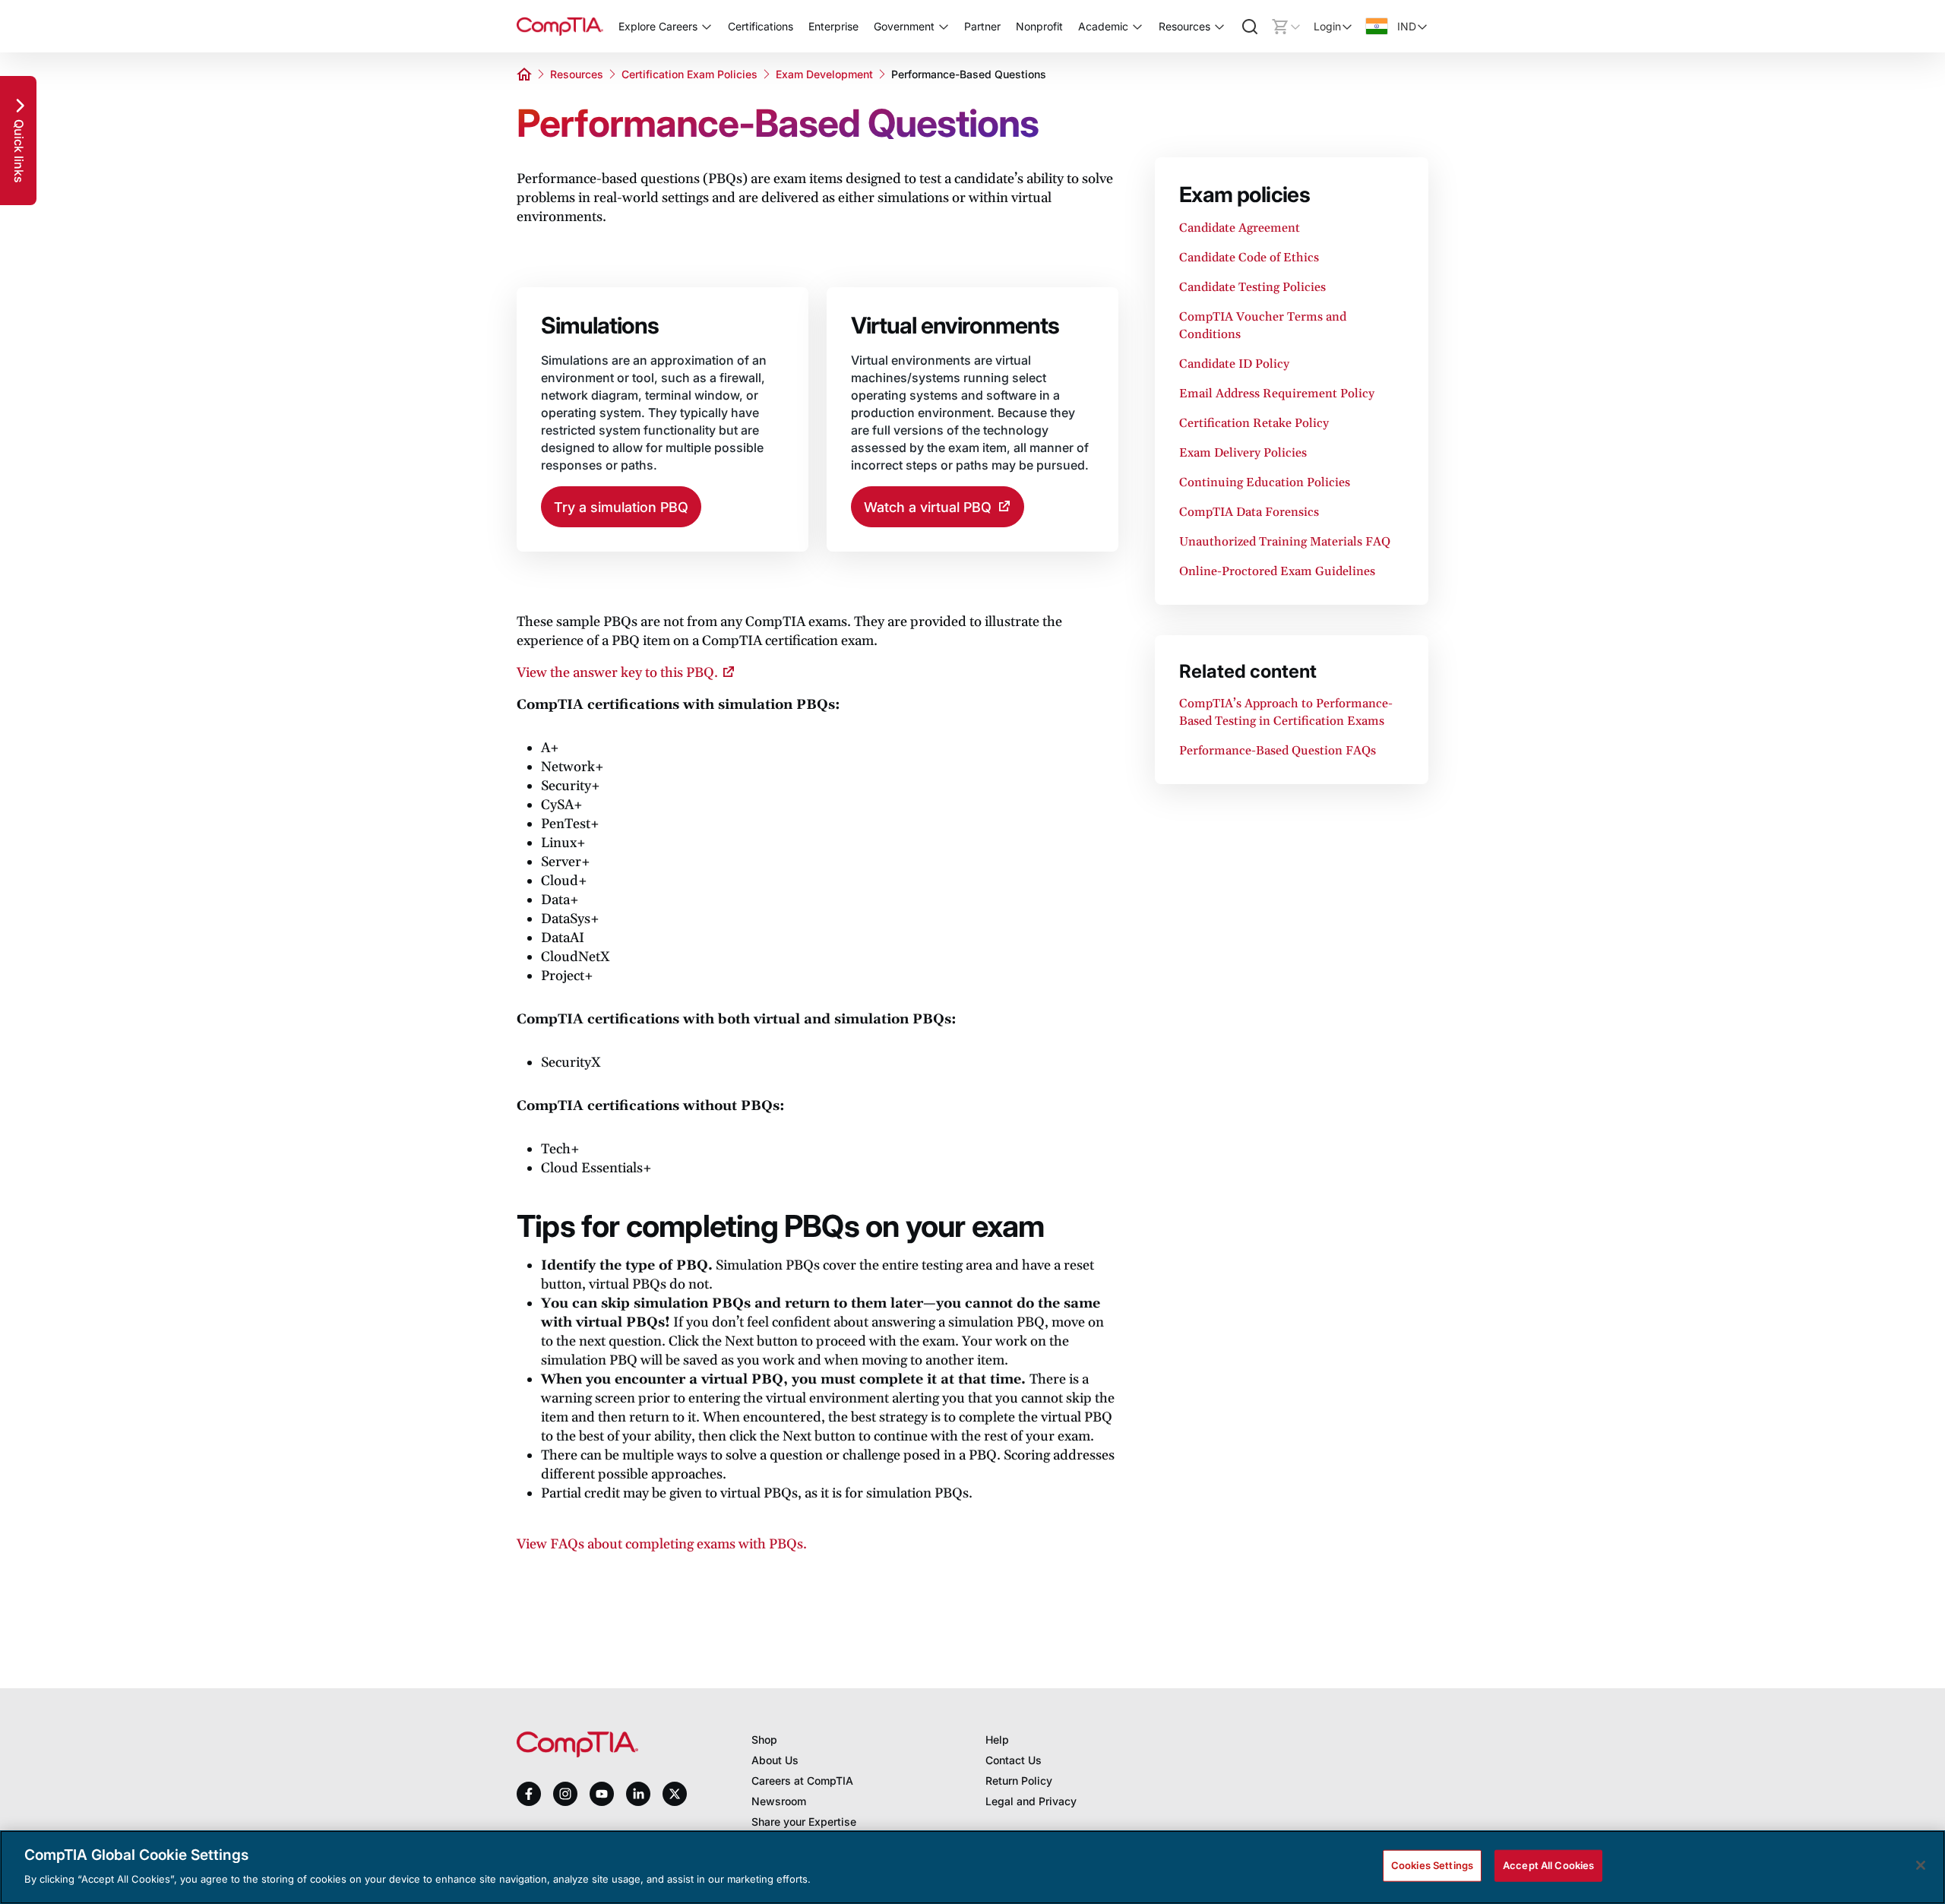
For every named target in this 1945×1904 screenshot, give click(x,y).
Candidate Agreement (1240, 228)
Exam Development (824, 74)
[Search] (1250, 27)
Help (997, 1740)
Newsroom (779, 1801)
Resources (577, 74)
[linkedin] (638, 1793)
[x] (675, 1794)
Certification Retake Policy (1254, 423)
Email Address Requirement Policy (1277, 394)
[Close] (1921, 1865)
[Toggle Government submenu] (944, 27)
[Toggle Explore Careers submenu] (707, 27)
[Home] (560, 26)
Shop (764, 1740)
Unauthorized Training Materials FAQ (1285, 542)
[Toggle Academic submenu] (1137, 27)
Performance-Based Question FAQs (1278, 751)
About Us (775, 1760)
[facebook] (529, 1794)
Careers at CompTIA (802, 1781)
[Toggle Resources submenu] (1219, 27)
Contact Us (1014, 1760)
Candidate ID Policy (1234, 364)
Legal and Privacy (1031, 1801)
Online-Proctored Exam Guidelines (1277, 571)
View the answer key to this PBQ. (617, 673)
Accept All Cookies (1548, 1865)
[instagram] (565, 1794)
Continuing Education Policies (1265, 482)
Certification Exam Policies (689, 74)
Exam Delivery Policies (1243, 453)
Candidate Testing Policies (1252, 287)
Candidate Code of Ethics (1249, 258)
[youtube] (602, 1794)
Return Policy (1019, 1781)
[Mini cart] (1286, 27)
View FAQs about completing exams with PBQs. (662, 1544)
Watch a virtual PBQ (928, 507)
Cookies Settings (1432, 1865)
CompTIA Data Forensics (1249, 512)
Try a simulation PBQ (621, 507)
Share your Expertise (804, 1822)
